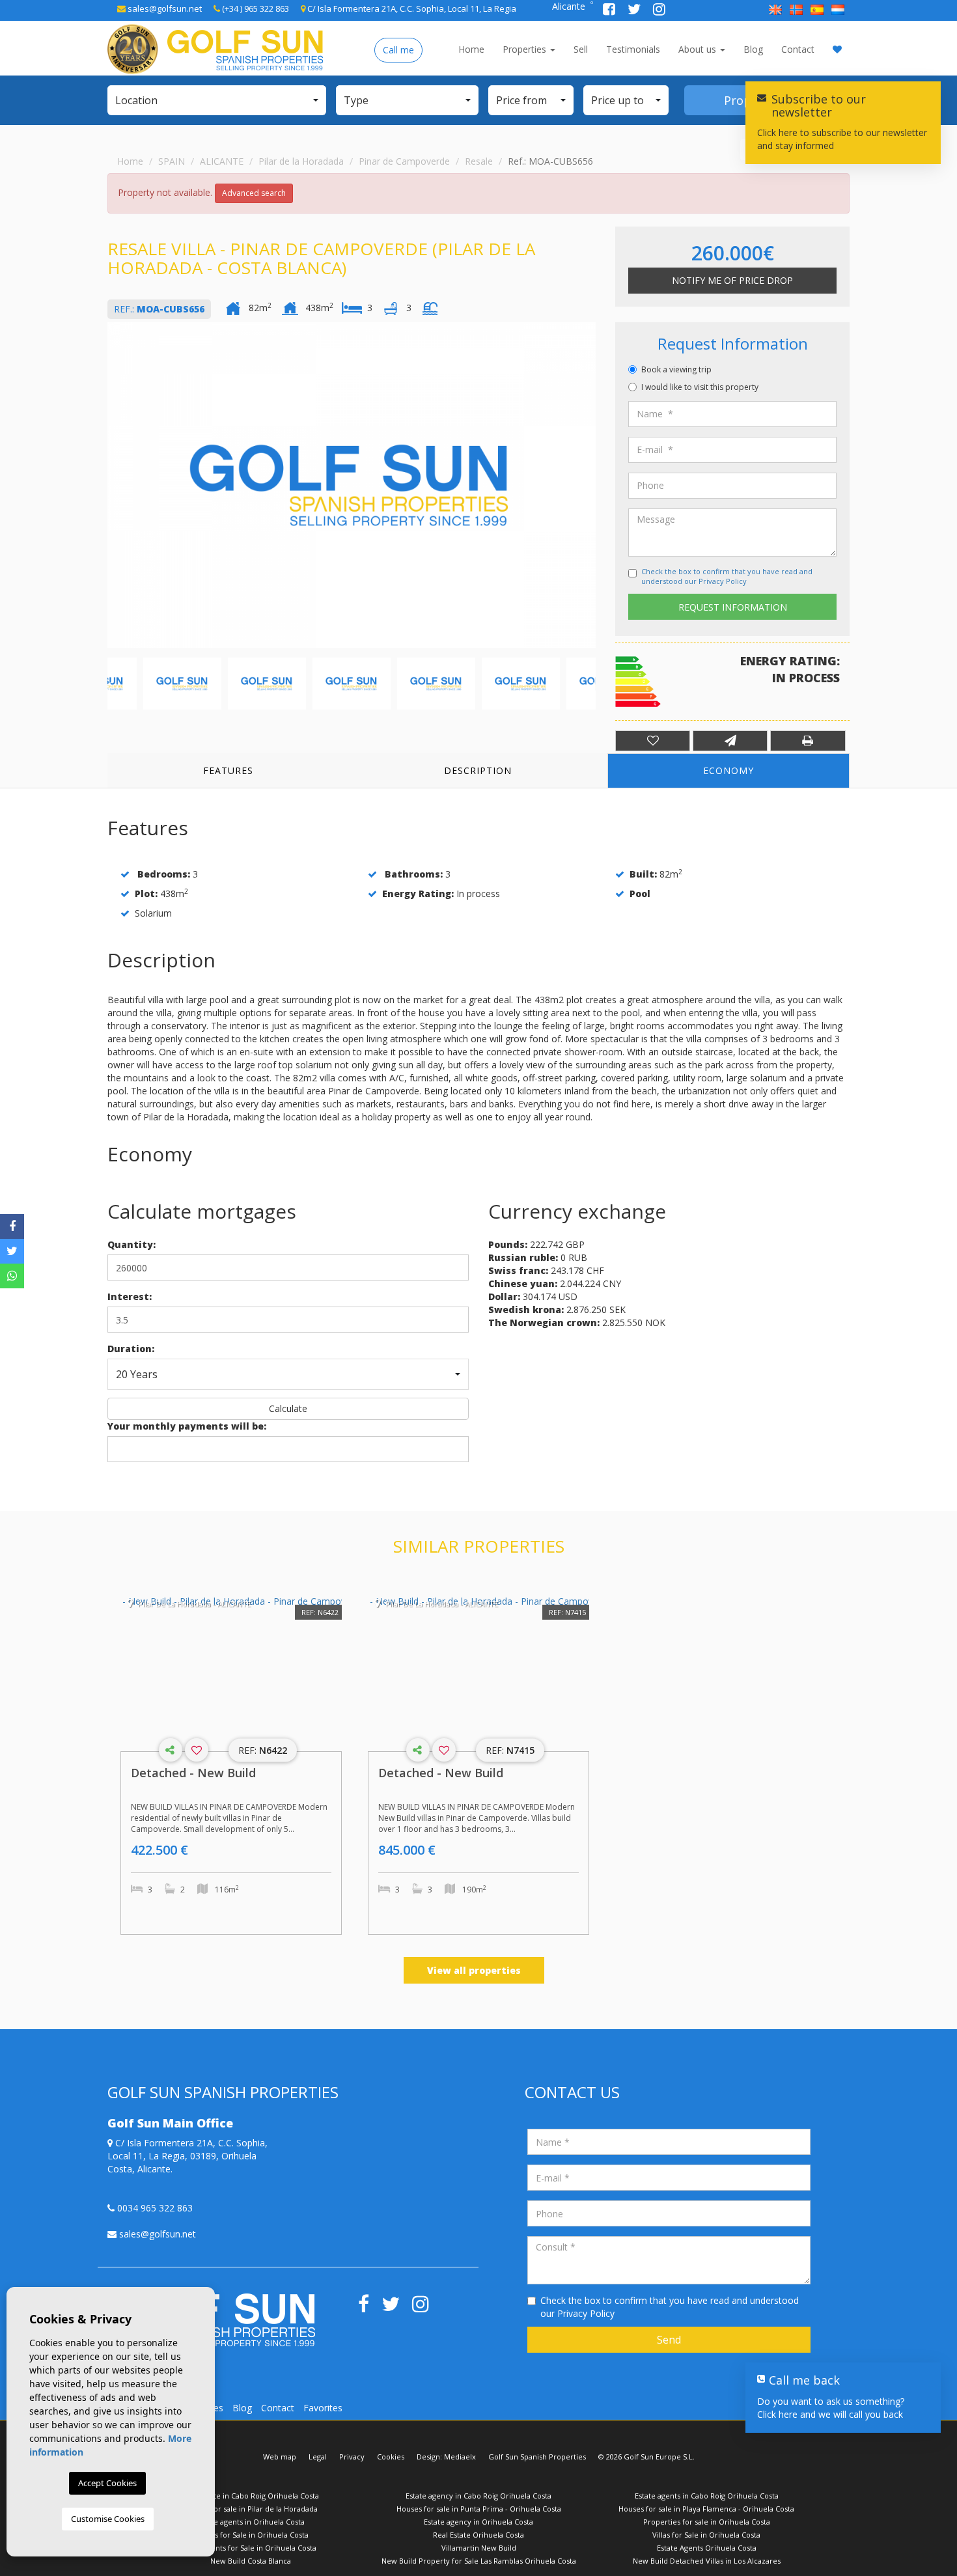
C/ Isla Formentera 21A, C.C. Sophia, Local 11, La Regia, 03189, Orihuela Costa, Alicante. (187, 2156)
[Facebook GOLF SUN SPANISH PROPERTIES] (610, 11)
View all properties (474, 1970)
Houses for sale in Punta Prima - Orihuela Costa (479, 2509)
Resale (479, 161)
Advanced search (254, 193)
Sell (581, 49)
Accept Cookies (107, 2483)
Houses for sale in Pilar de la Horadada (251, 2509)
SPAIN (172, 161)
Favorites (323, 2408)
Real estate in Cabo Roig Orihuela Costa (251, 2496)
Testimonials (633, 49)
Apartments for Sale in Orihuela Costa (251, 2548)
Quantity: (132, 1244)
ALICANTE (222, 161)
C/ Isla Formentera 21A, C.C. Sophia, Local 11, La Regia (411, 8)
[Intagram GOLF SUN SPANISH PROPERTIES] (659, 11)
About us (699, 49)
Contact (798, 49)
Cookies (391, 2457)
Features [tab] (228, 770)
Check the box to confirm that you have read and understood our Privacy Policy (727, 576)
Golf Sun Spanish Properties (537, 2457)
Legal (318, 2457)
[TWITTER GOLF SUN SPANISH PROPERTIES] (635, 11)
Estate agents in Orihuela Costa (251, 2522)
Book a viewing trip (676, 369)
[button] (217, 100)
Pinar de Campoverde (404, 161)
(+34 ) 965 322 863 (255, 8)
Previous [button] (111, 485)
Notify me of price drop (732, 280)
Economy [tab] (728, 770)
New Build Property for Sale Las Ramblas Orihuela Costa (479, 2561)
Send (669, 2340)
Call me (398, 50)
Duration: (131, 1349)
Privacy (352, 2457)
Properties (526, 49)
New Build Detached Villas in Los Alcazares (707, 2561)
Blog (753, 49)
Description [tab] (478, 770)
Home (471, 49)
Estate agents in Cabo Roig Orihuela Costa (707, 2496)
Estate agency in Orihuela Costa (478, 2522)
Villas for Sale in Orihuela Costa (706, 2535)
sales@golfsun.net (164, 8)
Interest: (130, 1296)
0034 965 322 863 (154, 2208)
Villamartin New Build (479, 2548)
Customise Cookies (108, 2519)
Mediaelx (460, 2457)
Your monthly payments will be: (187, 1426)
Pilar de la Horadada (301, 161)
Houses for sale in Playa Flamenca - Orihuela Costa (706, 2509)
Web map (280, 2457)
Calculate (288, 1408)
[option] (352, 485)
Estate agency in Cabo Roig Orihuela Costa (478, 2496)
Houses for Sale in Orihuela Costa (251, 2535)
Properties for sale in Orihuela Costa (707, 2522)
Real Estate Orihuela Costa (478, 2535)
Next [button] (592, 485)
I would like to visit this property (700, 387)
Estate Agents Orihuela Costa (707, 2548)
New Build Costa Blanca (251, 2561)
